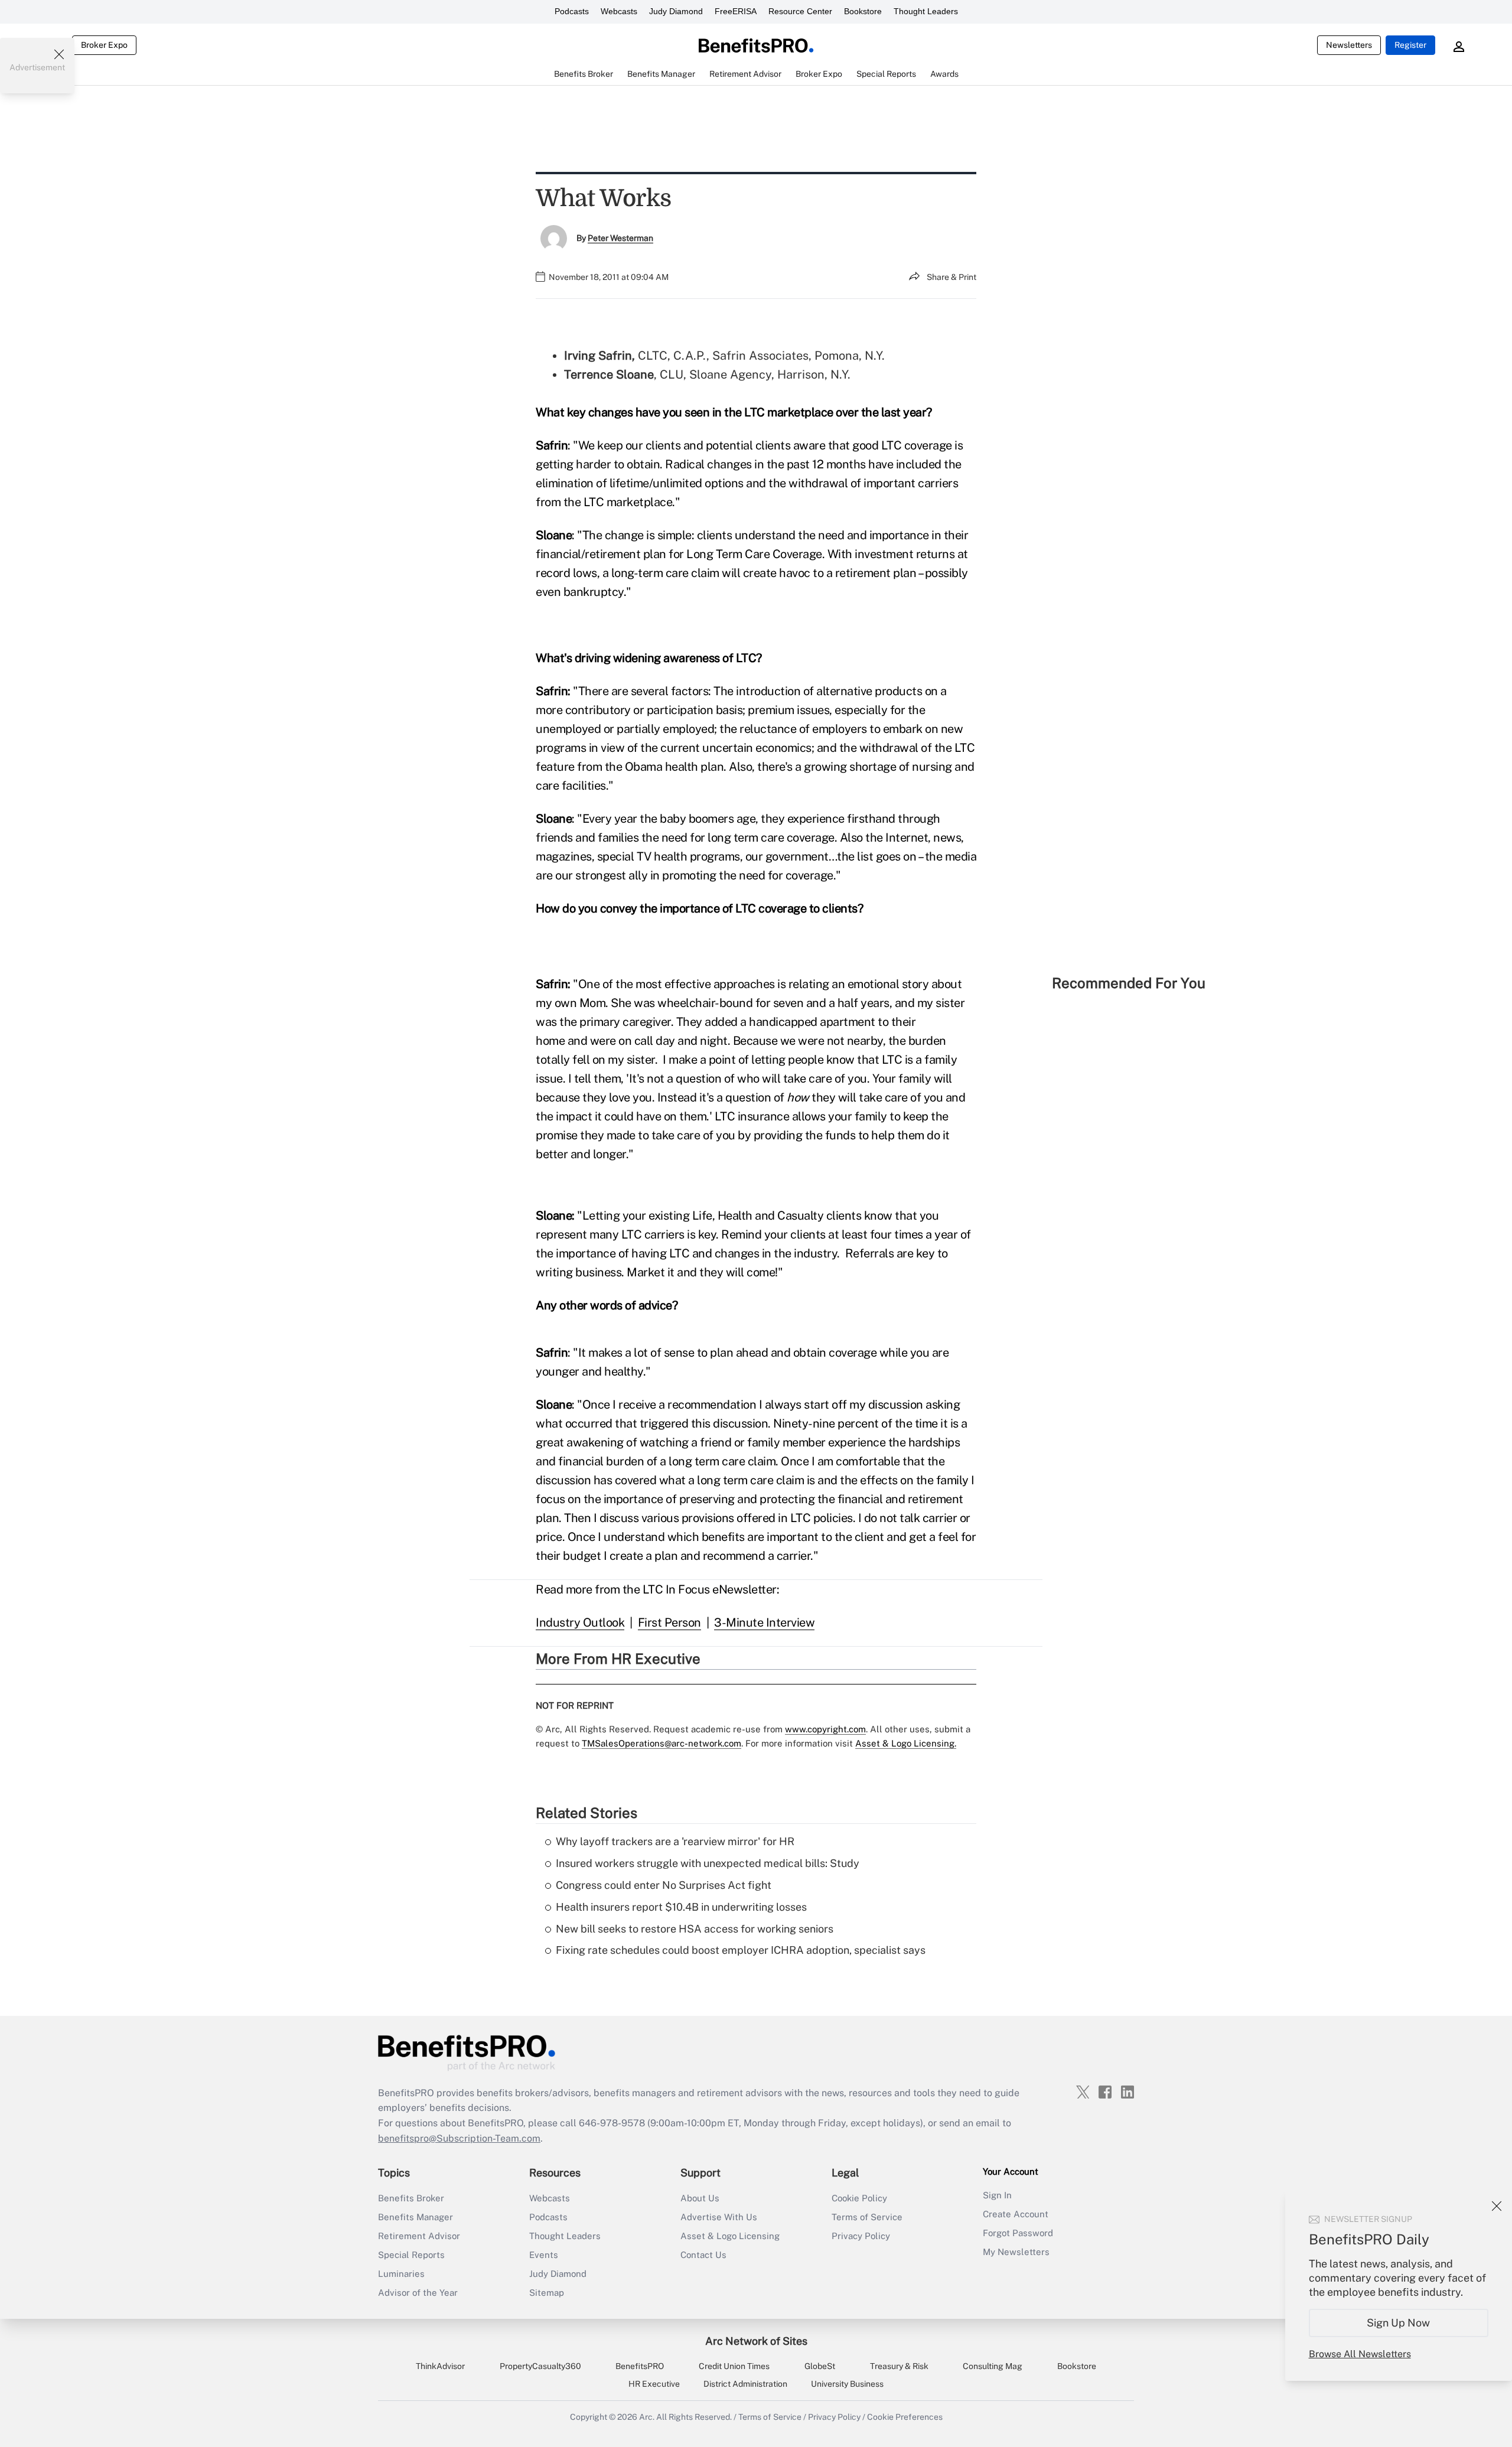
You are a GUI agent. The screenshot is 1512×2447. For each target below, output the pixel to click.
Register (1410, 45)
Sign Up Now (1399, 2323)
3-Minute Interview (764, 1622)
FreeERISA (736, 11)
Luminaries (401, 2274)
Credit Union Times (734, 2366)
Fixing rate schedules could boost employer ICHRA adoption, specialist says (741, 1950)
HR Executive (654, 2384)
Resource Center (800, 11)
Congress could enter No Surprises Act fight (664, 1885)
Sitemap (547, 2293)
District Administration (745, 2384)
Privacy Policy (861, 2236)
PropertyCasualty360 (540, 2366)
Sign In (997, 2195)
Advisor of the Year (418, 2293)
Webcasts (619, 11)
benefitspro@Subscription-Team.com (459, 2138)
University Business (847, 2384)
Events (544, 2255)
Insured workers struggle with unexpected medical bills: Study (708, 1863)
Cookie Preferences (905, 2417)
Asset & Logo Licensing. (906, 1743)
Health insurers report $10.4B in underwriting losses (681, 1907)
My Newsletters (1016, 2252)
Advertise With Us (719, 2217)
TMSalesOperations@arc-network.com (661, 1743)
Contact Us (703, 2255)
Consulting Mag (993, 2366)
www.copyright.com (825, 1729)
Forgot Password (1018, 2233)
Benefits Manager (416, 2217)
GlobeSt (820, 2366)
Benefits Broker (411, 2198)
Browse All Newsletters (1360, 2354)
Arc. (647, 2417)
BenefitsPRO (640, 2366)
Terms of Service (867, 2217)
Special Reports (411, 2255)
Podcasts (572, 11)
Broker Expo (104, 45)
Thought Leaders (926, 11)
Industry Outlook (580, 1622)
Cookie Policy (859, 2198)
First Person (669, 1622)
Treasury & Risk (899, 2366)
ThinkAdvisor (440, 2366)
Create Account (1016, 2214)
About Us (700, 2198)
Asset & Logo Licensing (730, 2236)
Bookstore (863, 11)
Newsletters (1349, 45)
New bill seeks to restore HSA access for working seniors (695, 1929)
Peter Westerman (620, 238)
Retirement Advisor (419, 2236)
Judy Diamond (676, 11)
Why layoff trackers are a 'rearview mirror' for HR (675, 1841)
